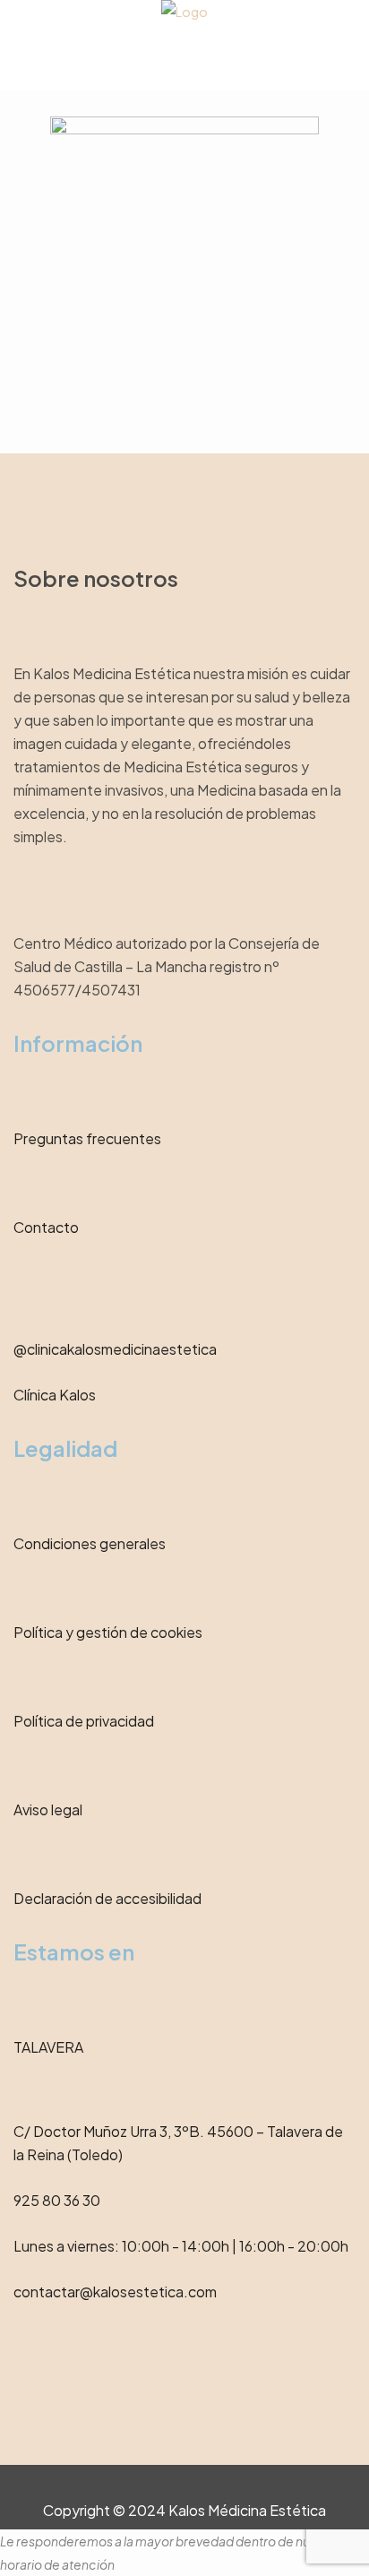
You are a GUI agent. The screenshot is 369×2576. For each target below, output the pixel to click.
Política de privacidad (84, 1721)
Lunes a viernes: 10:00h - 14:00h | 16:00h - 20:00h (181, 2246)
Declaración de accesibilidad (107, 1898)
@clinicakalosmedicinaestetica (115, 1349)
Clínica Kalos (55, 1395)
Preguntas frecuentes (87, 1138)
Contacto (46, 1227)
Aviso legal (48, 1809)
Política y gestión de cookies (108, 1632)
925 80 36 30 (57, 2200)
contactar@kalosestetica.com (115, 2292)
